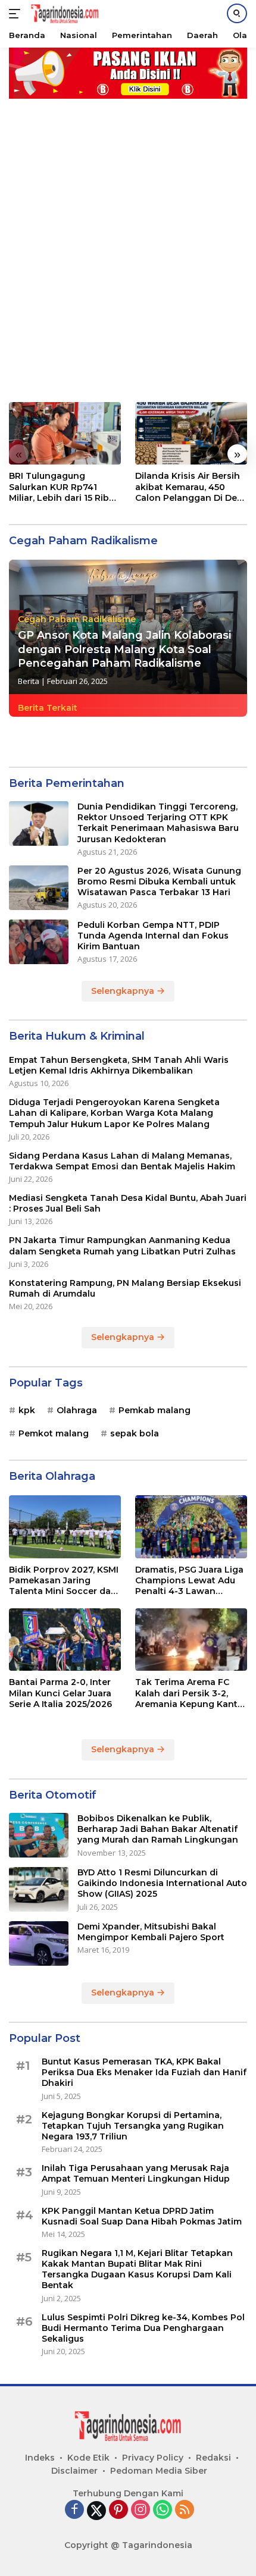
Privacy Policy (153, 2458)
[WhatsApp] (163, 2510)
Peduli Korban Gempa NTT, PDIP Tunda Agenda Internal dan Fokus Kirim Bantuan (153, 936)
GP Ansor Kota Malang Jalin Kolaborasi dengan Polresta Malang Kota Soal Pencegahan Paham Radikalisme (124, 649)
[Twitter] (96, 2511)
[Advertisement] (128, 244)
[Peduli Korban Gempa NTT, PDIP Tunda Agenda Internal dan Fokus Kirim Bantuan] (39, 942)
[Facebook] (74, 2510)
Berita (29, 681)
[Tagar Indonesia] (63, 14)
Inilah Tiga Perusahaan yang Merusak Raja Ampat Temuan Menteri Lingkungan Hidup (136, 2173)
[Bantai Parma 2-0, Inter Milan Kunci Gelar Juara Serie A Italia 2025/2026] (65, 1640)
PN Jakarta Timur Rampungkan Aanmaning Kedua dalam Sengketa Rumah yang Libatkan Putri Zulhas (122, 1245)
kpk (27, 1410)
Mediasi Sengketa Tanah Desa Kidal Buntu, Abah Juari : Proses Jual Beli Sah (128, 1203)
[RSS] (185, 2510)
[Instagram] (141, 2510)
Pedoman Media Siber (159, 2471)
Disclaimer (74, 2471)
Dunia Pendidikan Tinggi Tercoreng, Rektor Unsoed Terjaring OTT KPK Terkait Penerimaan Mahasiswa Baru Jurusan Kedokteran (158, 823)
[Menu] (17, 14)
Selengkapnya (124, 991)
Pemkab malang (154, 1410)
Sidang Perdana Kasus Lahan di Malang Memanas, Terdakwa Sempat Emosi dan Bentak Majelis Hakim (122, 1161)
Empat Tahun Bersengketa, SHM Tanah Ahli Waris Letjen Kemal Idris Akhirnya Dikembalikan (119, 1065)
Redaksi (213, 2458)
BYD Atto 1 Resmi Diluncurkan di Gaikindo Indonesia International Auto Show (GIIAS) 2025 (162, 1883)
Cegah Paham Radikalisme (77, 619)
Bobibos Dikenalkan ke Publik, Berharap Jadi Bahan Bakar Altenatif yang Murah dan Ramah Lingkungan (158, 1829)
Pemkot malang (54, 1433)
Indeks (40, 2458)
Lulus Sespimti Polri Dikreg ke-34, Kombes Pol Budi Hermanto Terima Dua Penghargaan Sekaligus (143, 2328)
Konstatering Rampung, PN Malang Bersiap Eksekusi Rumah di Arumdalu (125, 1288)
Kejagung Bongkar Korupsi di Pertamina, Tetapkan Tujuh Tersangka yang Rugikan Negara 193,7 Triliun (133, 2126)
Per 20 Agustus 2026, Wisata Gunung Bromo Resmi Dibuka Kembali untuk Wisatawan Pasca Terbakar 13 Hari (159, 881)
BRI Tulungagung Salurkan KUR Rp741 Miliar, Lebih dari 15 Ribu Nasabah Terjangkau (62, 487)
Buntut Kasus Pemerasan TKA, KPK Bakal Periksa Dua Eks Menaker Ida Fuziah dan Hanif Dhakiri (144, 2072)
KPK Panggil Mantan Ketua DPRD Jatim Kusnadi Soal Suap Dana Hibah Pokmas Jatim (142, 2216)
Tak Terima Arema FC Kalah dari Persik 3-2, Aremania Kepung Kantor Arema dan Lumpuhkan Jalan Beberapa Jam (191, 1693)
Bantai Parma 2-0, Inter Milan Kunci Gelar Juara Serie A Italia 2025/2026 (60, 1693)
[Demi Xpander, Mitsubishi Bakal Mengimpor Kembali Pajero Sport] (39, 1943)
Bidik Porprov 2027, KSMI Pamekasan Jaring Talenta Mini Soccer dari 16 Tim (64, 1581)
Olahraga (77, 1410)
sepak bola (135, 1433)
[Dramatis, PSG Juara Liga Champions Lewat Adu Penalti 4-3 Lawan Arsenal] (191, 1527)
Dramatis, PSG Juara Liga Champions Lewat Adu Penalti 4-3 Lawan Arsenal (189, 1581)
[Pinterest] (118, 2510)
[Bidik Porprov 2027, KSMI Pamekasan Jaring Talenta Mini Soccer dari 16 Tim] (65, 1527)
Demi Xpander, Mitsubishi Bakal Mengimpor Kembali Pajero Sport (151, 1932)
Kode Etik (88, 2458)
